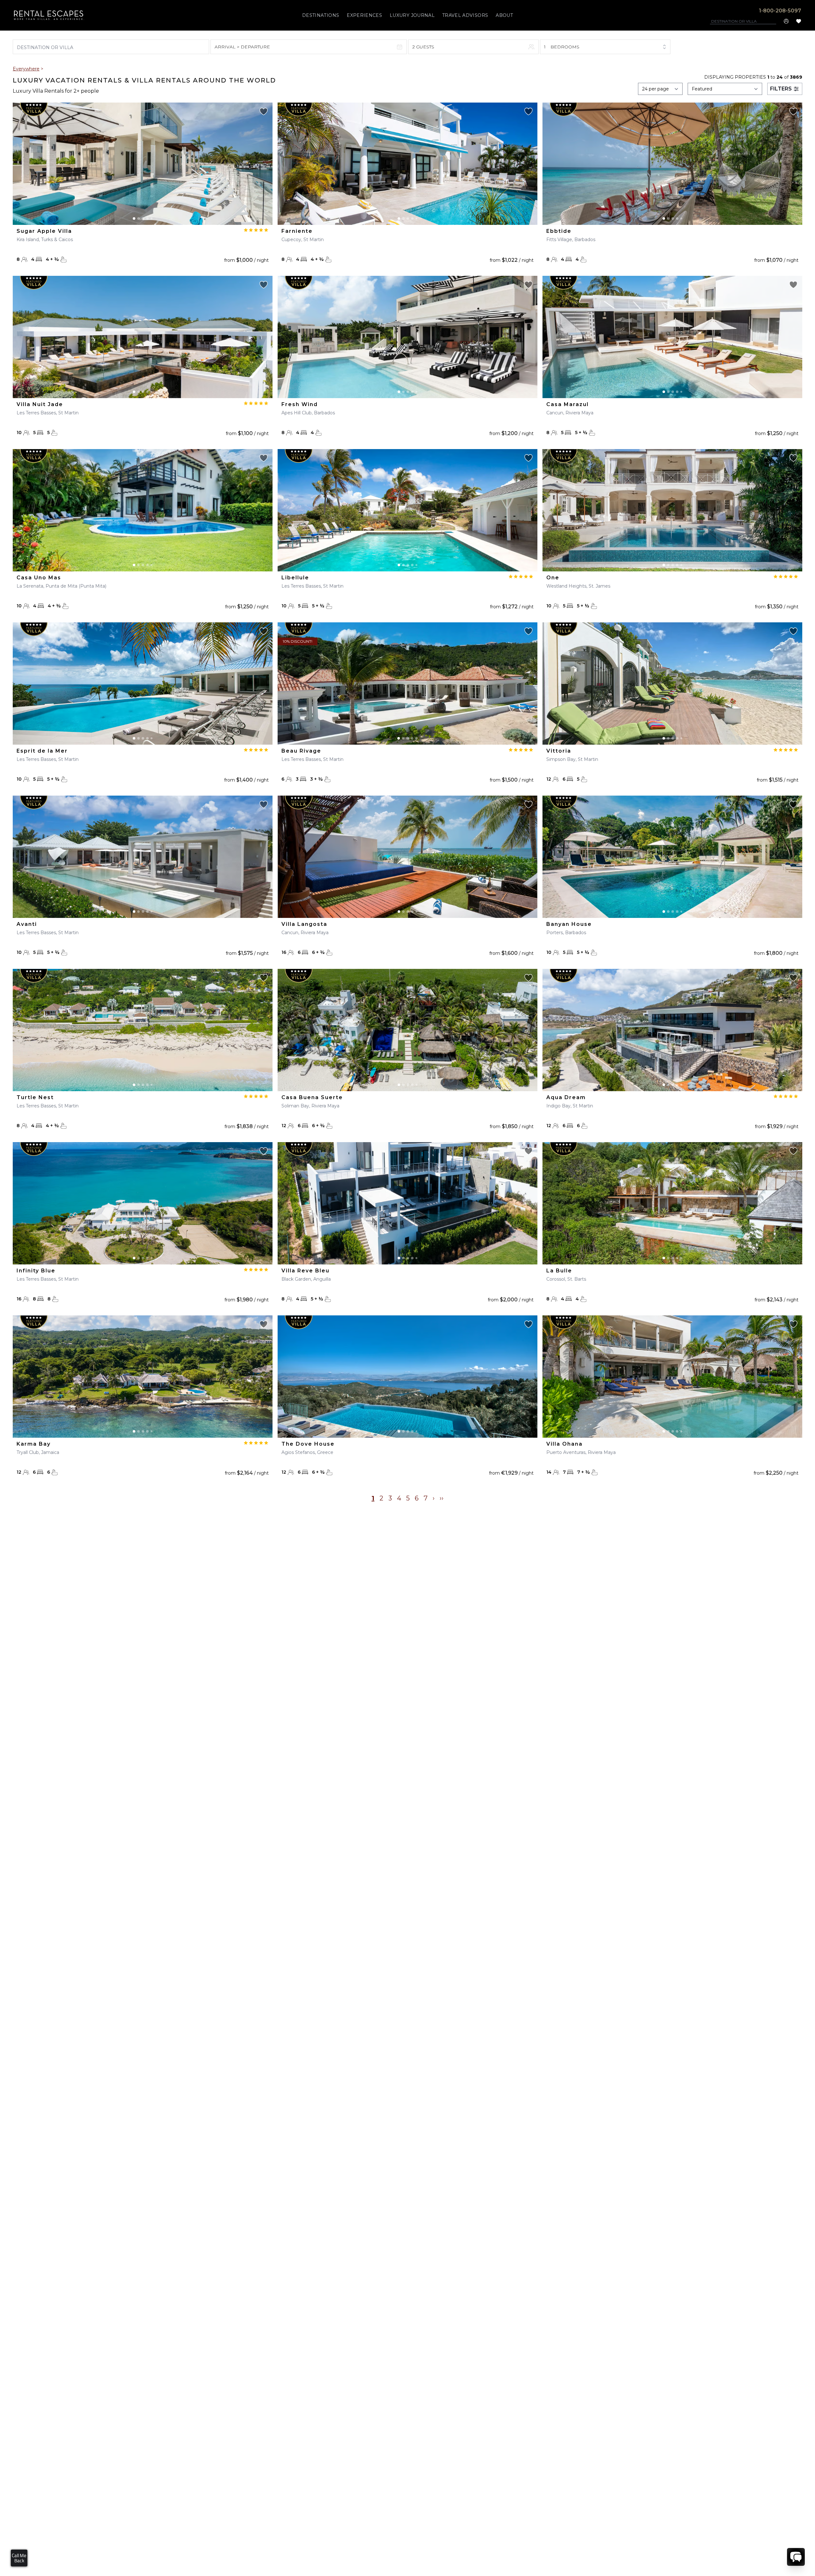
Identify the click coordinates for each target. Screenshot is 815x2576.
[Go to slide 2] (138, 218)
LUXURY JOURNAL (412, 15)
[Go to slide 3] (143, 218)
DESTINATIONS (321, 15)
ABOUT (504, 15)
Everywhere (26, 69)
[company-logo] (49, 15)
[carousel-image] (143, 164)
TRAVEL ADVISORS (465, 15)
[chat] (796, 2557)
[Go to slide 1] (134, 218)
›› (442, 1498)
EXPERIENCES (364, 15)
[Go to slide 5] (152, 218)
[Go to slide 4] (147, 218)
